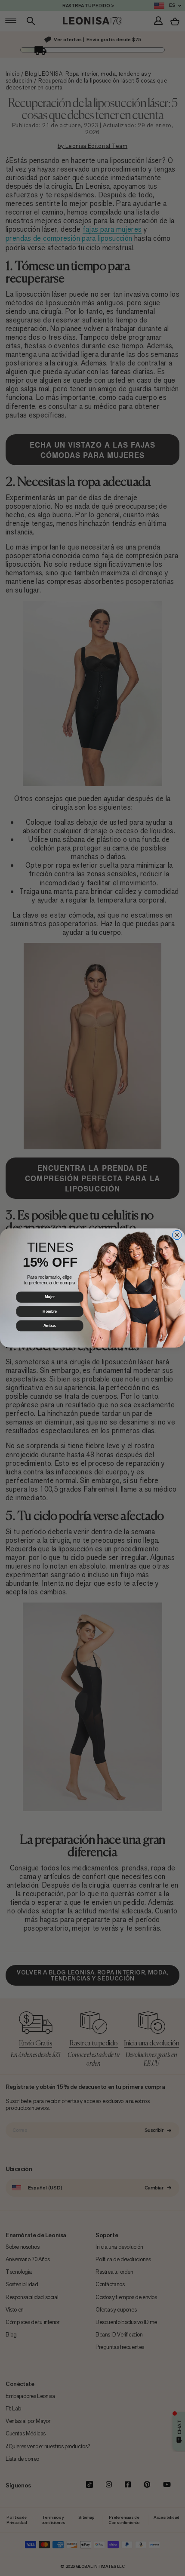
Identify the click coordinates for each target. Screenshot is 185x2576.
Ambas (50, 1326)
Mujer (50, 1297)
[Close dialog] (177, 1235)
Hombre (50, 1311)
